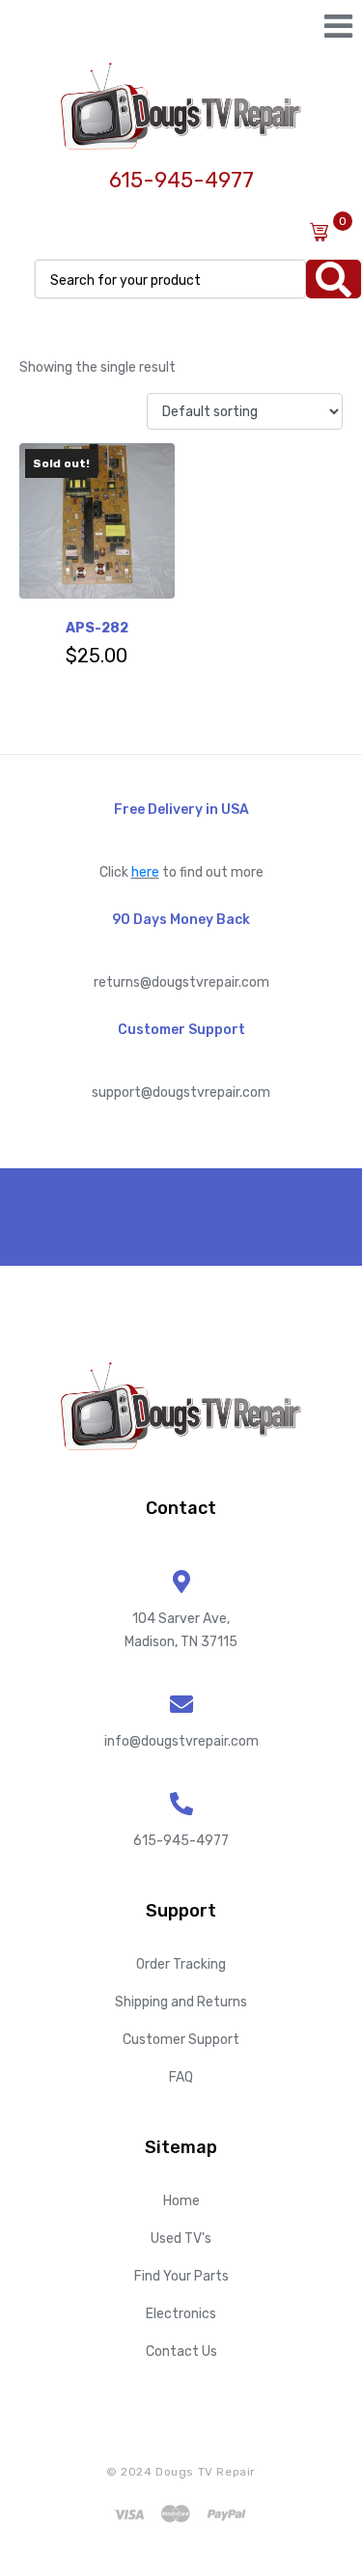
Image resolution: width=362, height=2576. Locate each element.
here (145, 872)
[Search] (334, 279)
